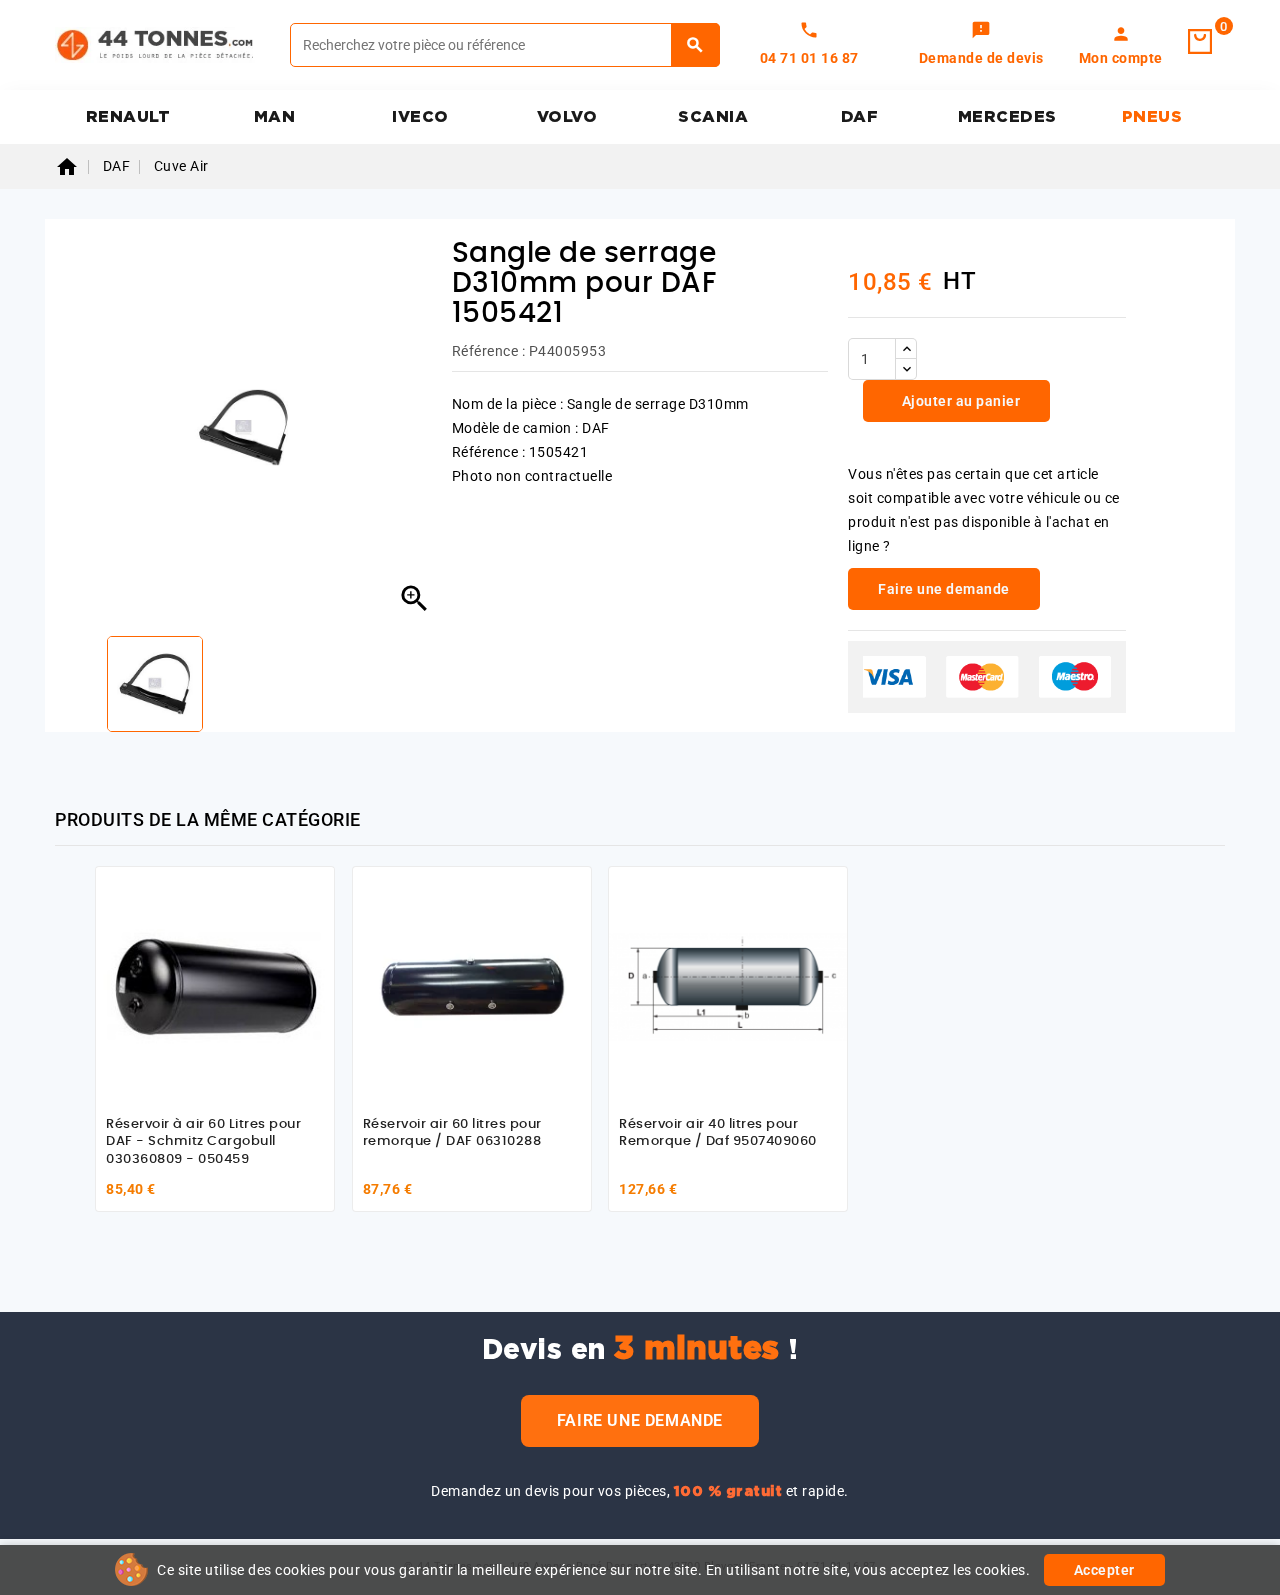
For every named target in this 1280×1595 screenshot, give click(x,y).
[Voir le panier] (1200, 42)
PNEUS (1152, 117)
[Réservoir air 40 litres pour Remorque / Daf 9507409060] (728, 986)
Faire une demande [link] (944, 589)
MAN (275, 117)
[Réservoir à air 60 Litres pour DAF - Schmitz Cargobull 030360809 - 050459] (215, 986)
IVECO (420, 117)
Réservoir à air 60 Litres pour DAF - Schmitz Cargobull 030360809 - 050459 (203, 1142)
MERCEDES (1007, 117)
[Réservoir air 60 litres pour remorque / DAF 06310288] (472, 986)
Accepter (1104, 1570)
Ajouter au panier (959, 401)
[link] (981, 45)
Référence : (489, 351)
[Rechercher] (695, 45)
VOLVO (567, 117)
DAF (860, 117)
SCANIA (713, 117)
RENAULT (128, 117)
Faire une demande (640, 1420)
